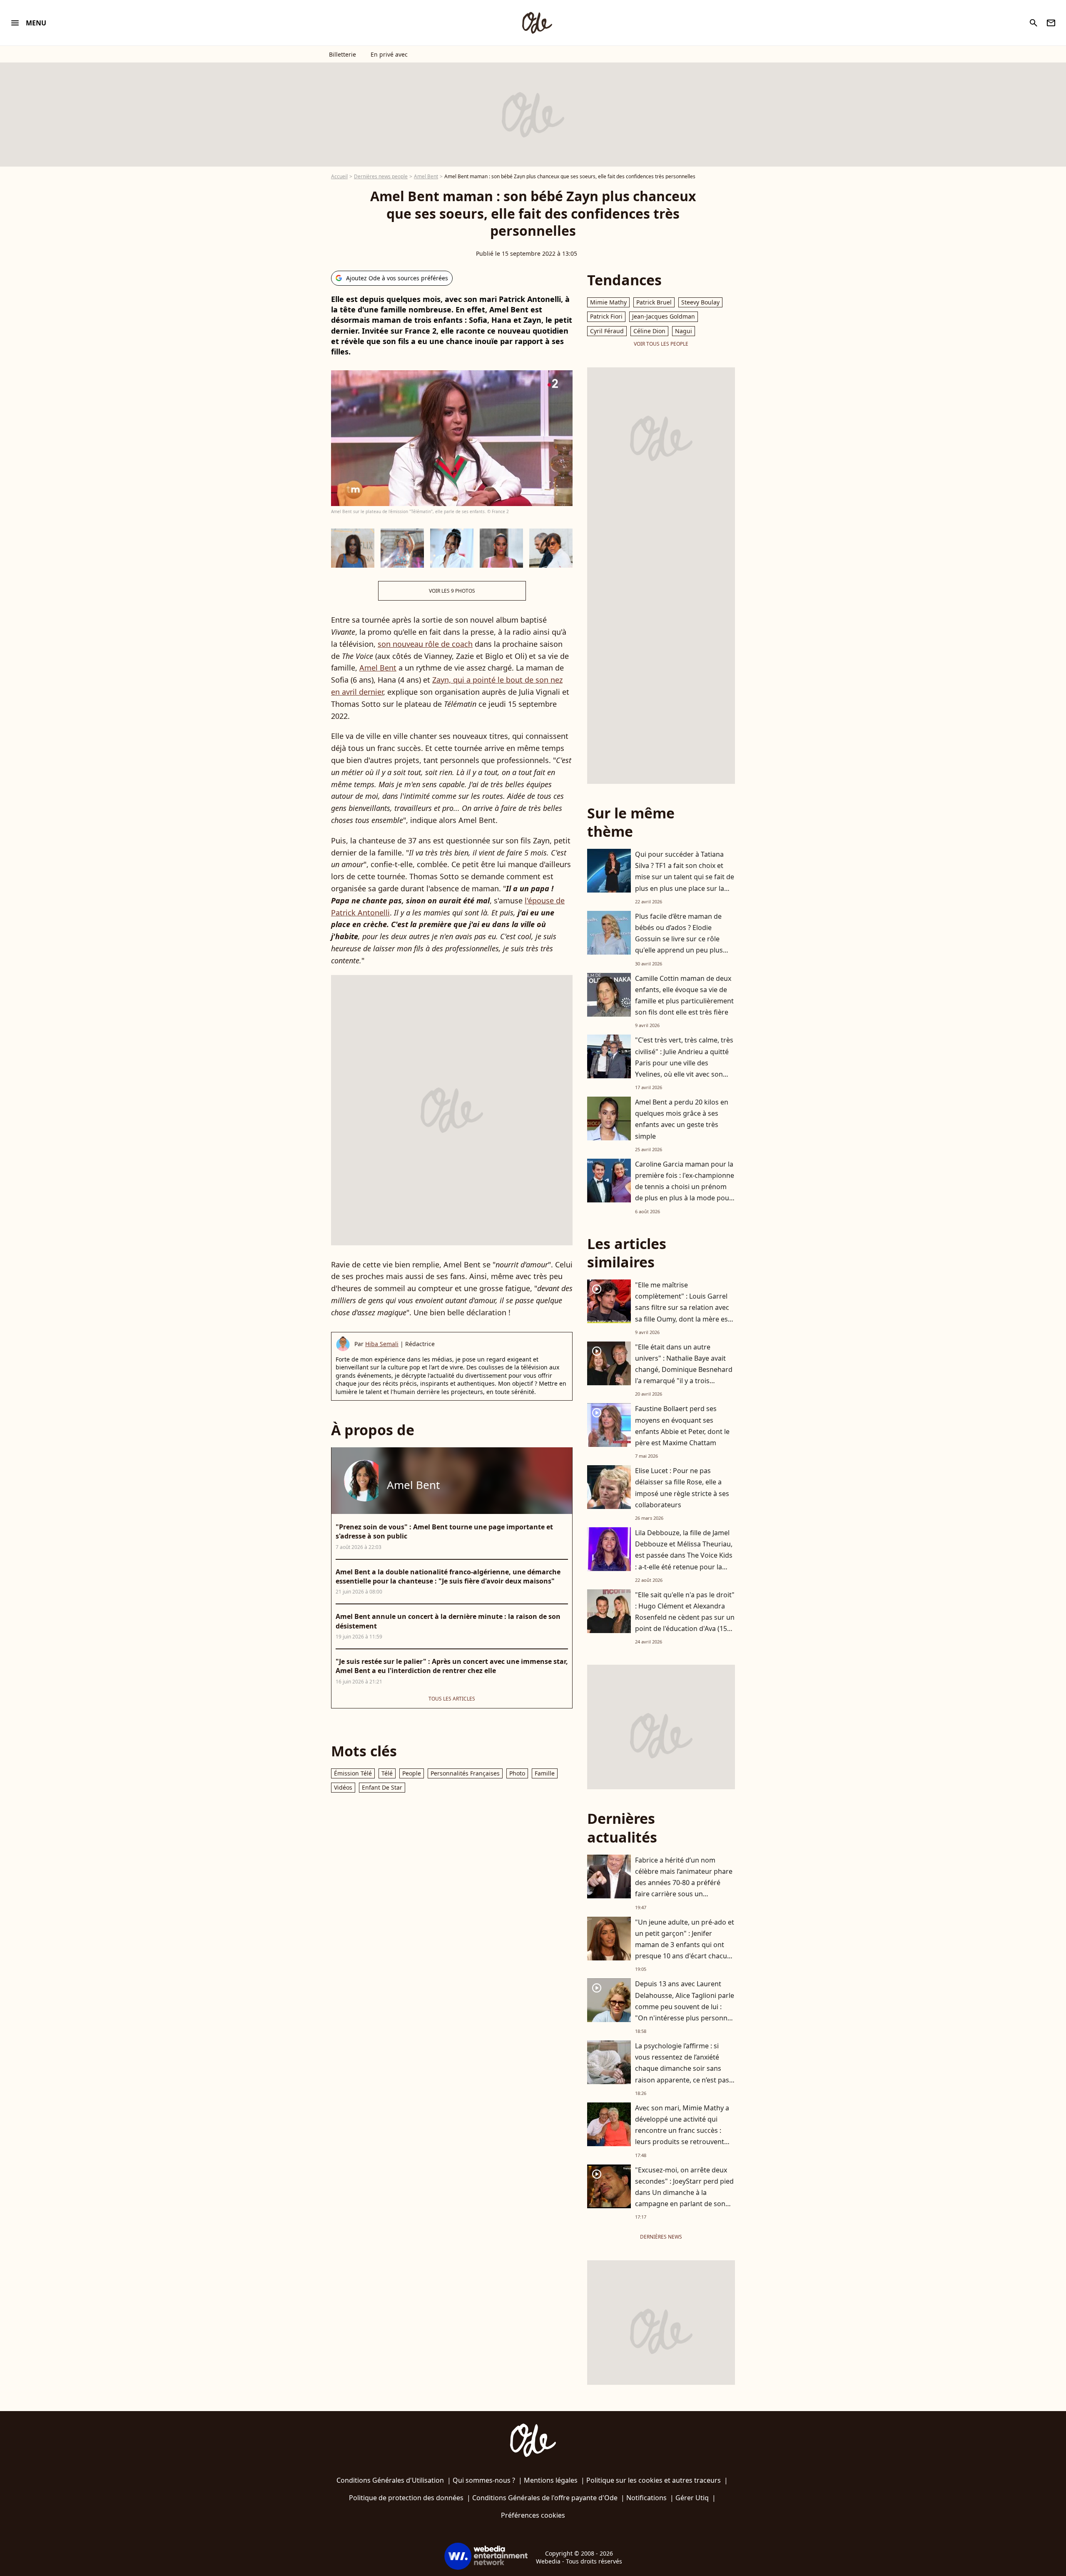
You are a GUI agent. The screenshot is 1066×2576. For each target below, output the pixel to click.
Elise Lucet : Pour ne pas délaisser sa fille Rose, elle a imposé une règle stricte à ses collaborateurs (682, 1488)
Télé (387, 1773)
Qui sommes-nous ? (484, 2480)
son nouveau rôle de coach (425, 644)
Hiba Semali (382, 1344)
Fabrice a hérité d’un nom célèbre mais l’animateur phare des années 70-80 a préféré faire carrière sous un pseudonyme (684, 1883)
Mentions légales (551, 2480)
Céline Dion (649, 331)
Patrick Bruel (654, 302)
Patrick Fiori (606, 316)
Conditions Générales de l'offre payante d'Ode (545, 2498)
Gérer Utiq (692, 2498)
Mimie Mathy (608, 302)
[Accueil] (537, 23)
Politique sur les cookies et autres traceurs (654, 2480)
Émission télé (353, 1773)
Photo (517, 1773)
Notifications (646, 2498)
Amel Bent (426, 176)
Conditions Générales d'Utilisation (390, 2480)
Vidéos (343, 1787)
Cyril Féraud (607, 331)
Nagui (684, 331)
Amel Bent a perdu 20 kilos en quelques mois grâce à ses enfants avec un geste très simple (682, 1119)
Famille (545, 1773)
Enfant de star (382, 1787)
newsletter (1051, 23)
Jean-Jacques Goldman (664, 316)
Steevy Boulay (700, 302)
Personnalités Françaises (465, 1773)
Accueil (339, 176)
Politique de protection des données (406, 2498)
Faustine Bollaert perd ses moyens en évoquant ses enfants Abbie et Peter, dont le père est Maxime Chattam (682, 1426)
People (412, 1773)
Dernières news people (381, 176)
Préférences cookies (533, 2515)
